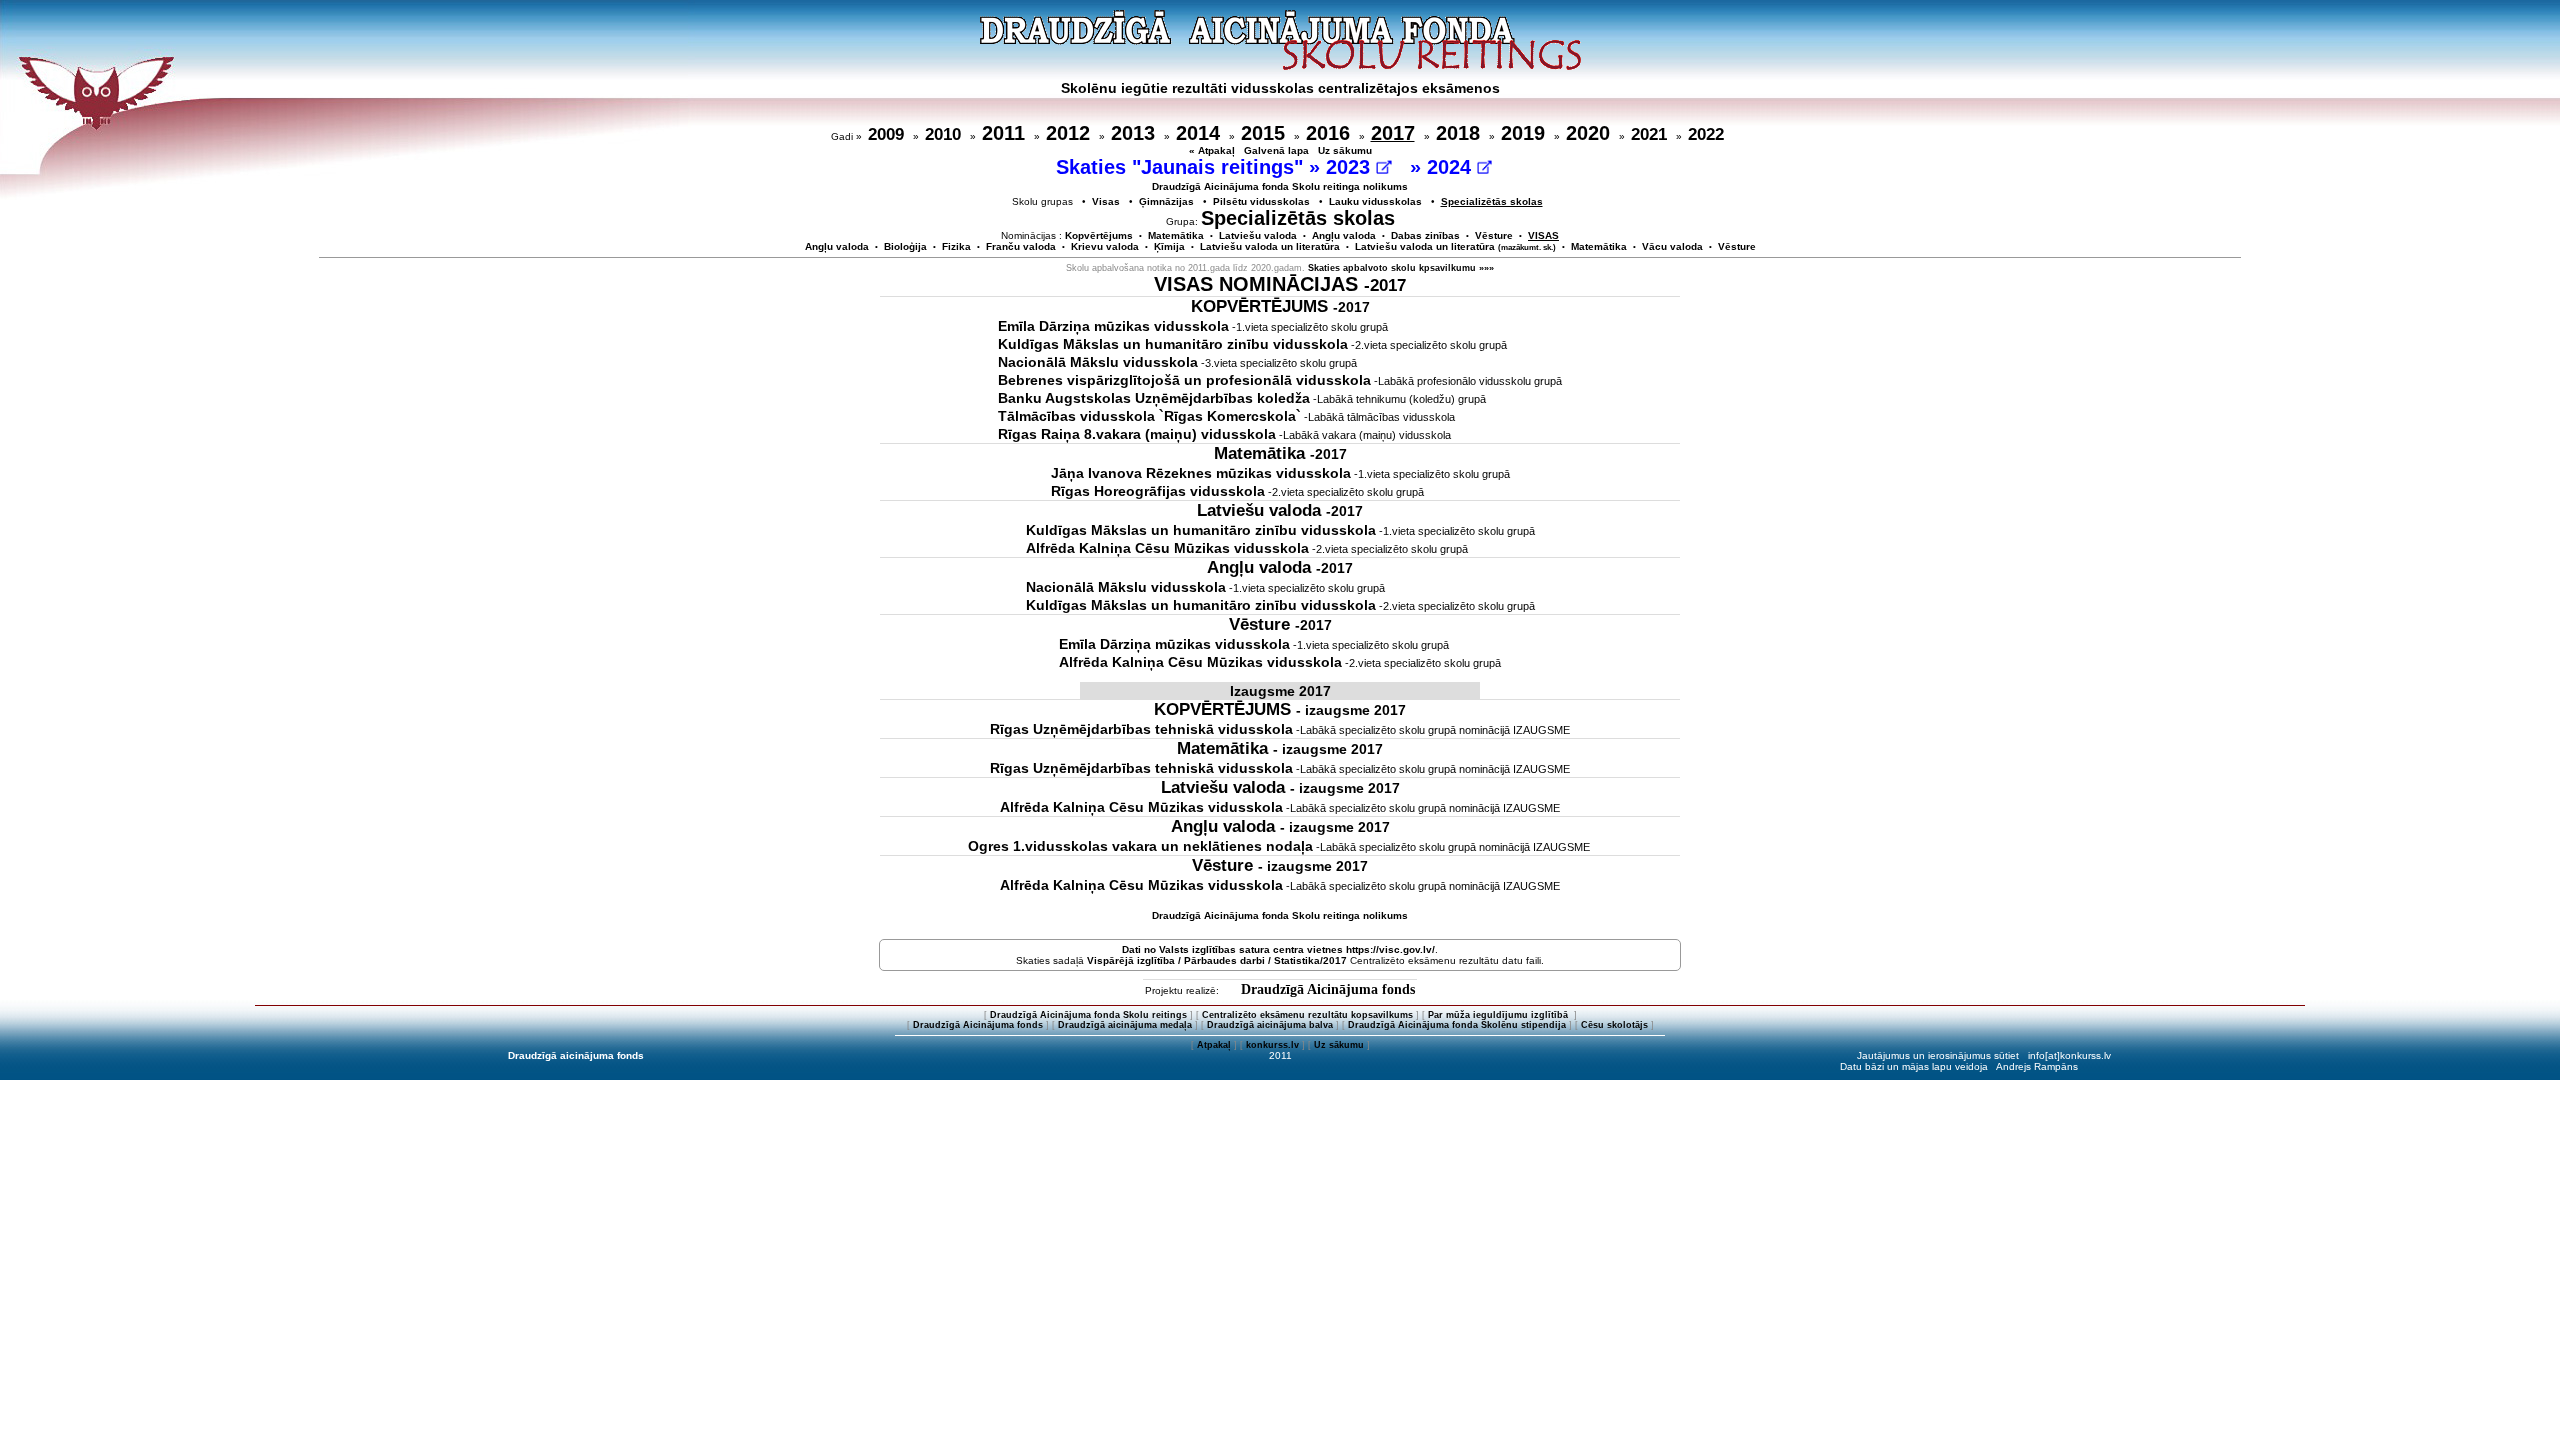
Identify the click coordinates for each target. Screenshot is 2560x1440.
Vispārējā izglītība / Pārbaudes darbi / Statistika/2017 (1217, 960)
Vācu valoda (1672, 246)
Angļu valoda (1344, 235)
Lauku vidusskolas (1375, 201)
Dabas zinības (1425, 235)
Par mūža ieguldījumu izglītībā (1499, 1015)
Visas (1106, 201)
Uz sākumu (1345, 150)
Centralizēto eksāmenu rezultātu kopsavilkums (1307, 1015)
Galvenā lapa (1276, 150)
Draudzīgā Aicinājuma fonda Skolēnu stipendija (1457, 1025)
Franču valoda (1021, 246)
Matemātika (1176, 235)
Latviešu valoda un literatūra (1270, 246)
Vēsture (1494, 235)
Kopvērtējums (1099, 235)
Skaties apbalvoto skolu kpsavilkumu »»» (1401, 268)
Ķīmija (1169, 246)
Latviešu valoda (1258, 235)
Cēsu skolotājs (1614, 1025)
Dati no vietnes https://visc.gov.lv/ (1278, 949)
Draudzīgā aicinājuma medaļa (1125, 1025)
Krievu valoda (1105, 246)
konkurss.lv (1272, 1045)
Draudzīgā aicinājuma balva (1270, 1025)
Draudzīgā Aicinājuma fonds (1328, 989)
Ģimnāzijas (1166, 201)
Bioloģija (905, 246)
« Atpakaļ (1212, 150)
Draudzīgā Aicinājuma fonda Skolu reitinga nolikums (1280, 186)
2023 (1351, 167)
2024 (1452, 167)
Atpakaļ (1214, 1045)
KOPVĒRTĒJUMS (1280, 306)
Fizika (956, 246)
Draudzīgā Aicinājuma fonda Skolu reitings (1088, 1015)
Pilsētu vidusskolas (1261, 201)
